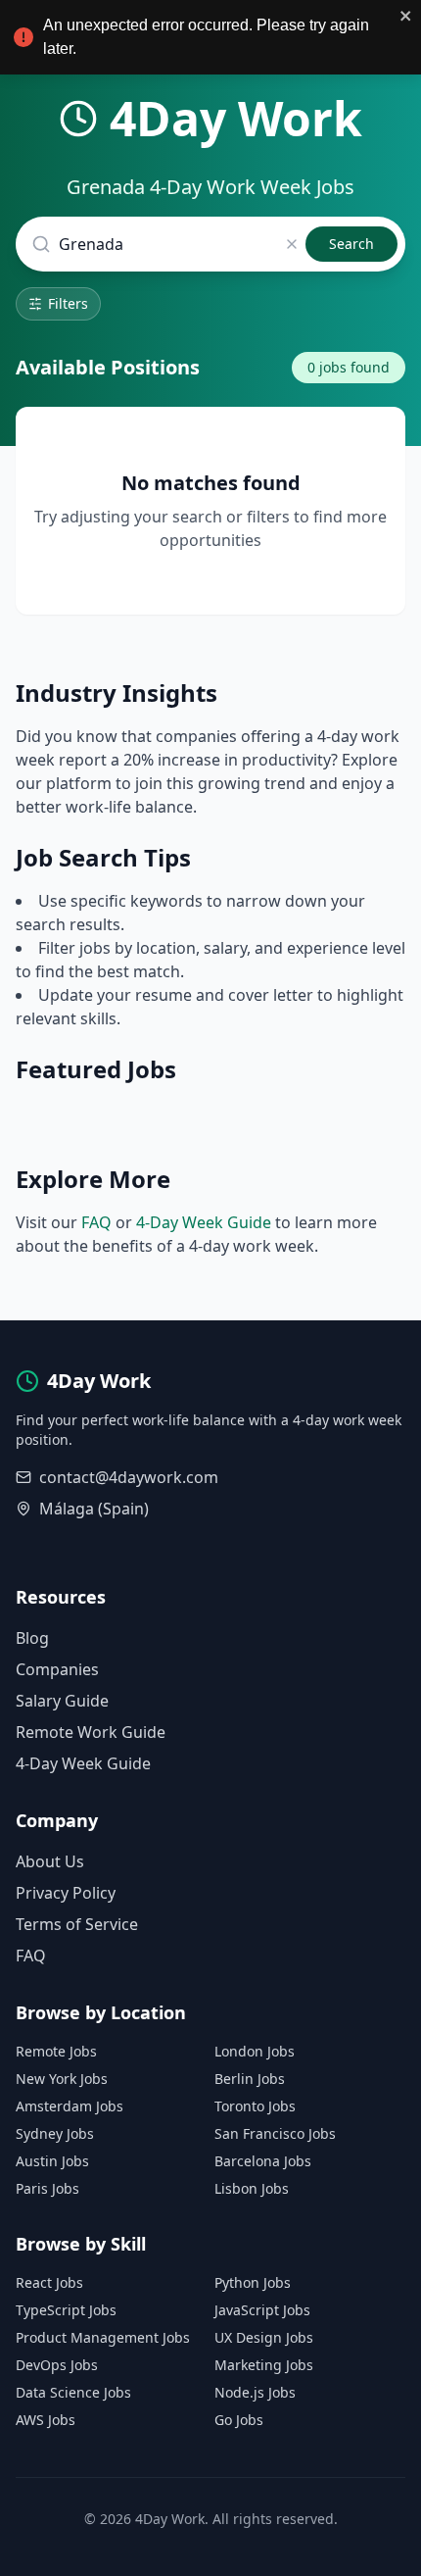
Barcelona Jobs (263, 2161)
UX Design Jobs (264, 2337)
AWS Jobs (46, 2420)
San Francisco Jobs (275, 2133)
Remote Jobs (56, 2051)
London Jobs (255, 2051)
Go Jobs (239, 2420)
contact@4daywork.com (129, 1477)
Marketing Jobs (264, 2365)
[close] (406, 16)
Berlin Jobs (250, 2079)
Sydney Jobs (55, 2133)
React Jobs (49, 2282)
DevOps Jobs (57, 2365)
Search (351, 244)
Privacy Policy (66, 1893)
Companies (57, 1669)
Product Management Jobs (103, 2337)
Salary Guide (62, 1701)
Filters (68, 303)
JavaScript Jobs (262, 2310)
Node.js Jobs (255, 2392)
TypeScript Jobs (66, 2310)
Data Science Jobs (73, 2392)
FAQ (96, 1222)
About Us (50, 1861)
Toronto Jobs (255, 2106)
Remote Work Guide (91, 1732)
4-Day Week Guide (204, 1222)
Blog (32, 1638)
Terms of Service (77, 1924)
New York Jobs (62, 2079)
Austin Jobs (52, 2161)
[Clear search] (292, 244)
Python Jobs (253, 2282)
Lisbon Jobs (252, 2188)
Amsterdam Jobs (70, 2106)
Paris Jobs (47, 2188)
